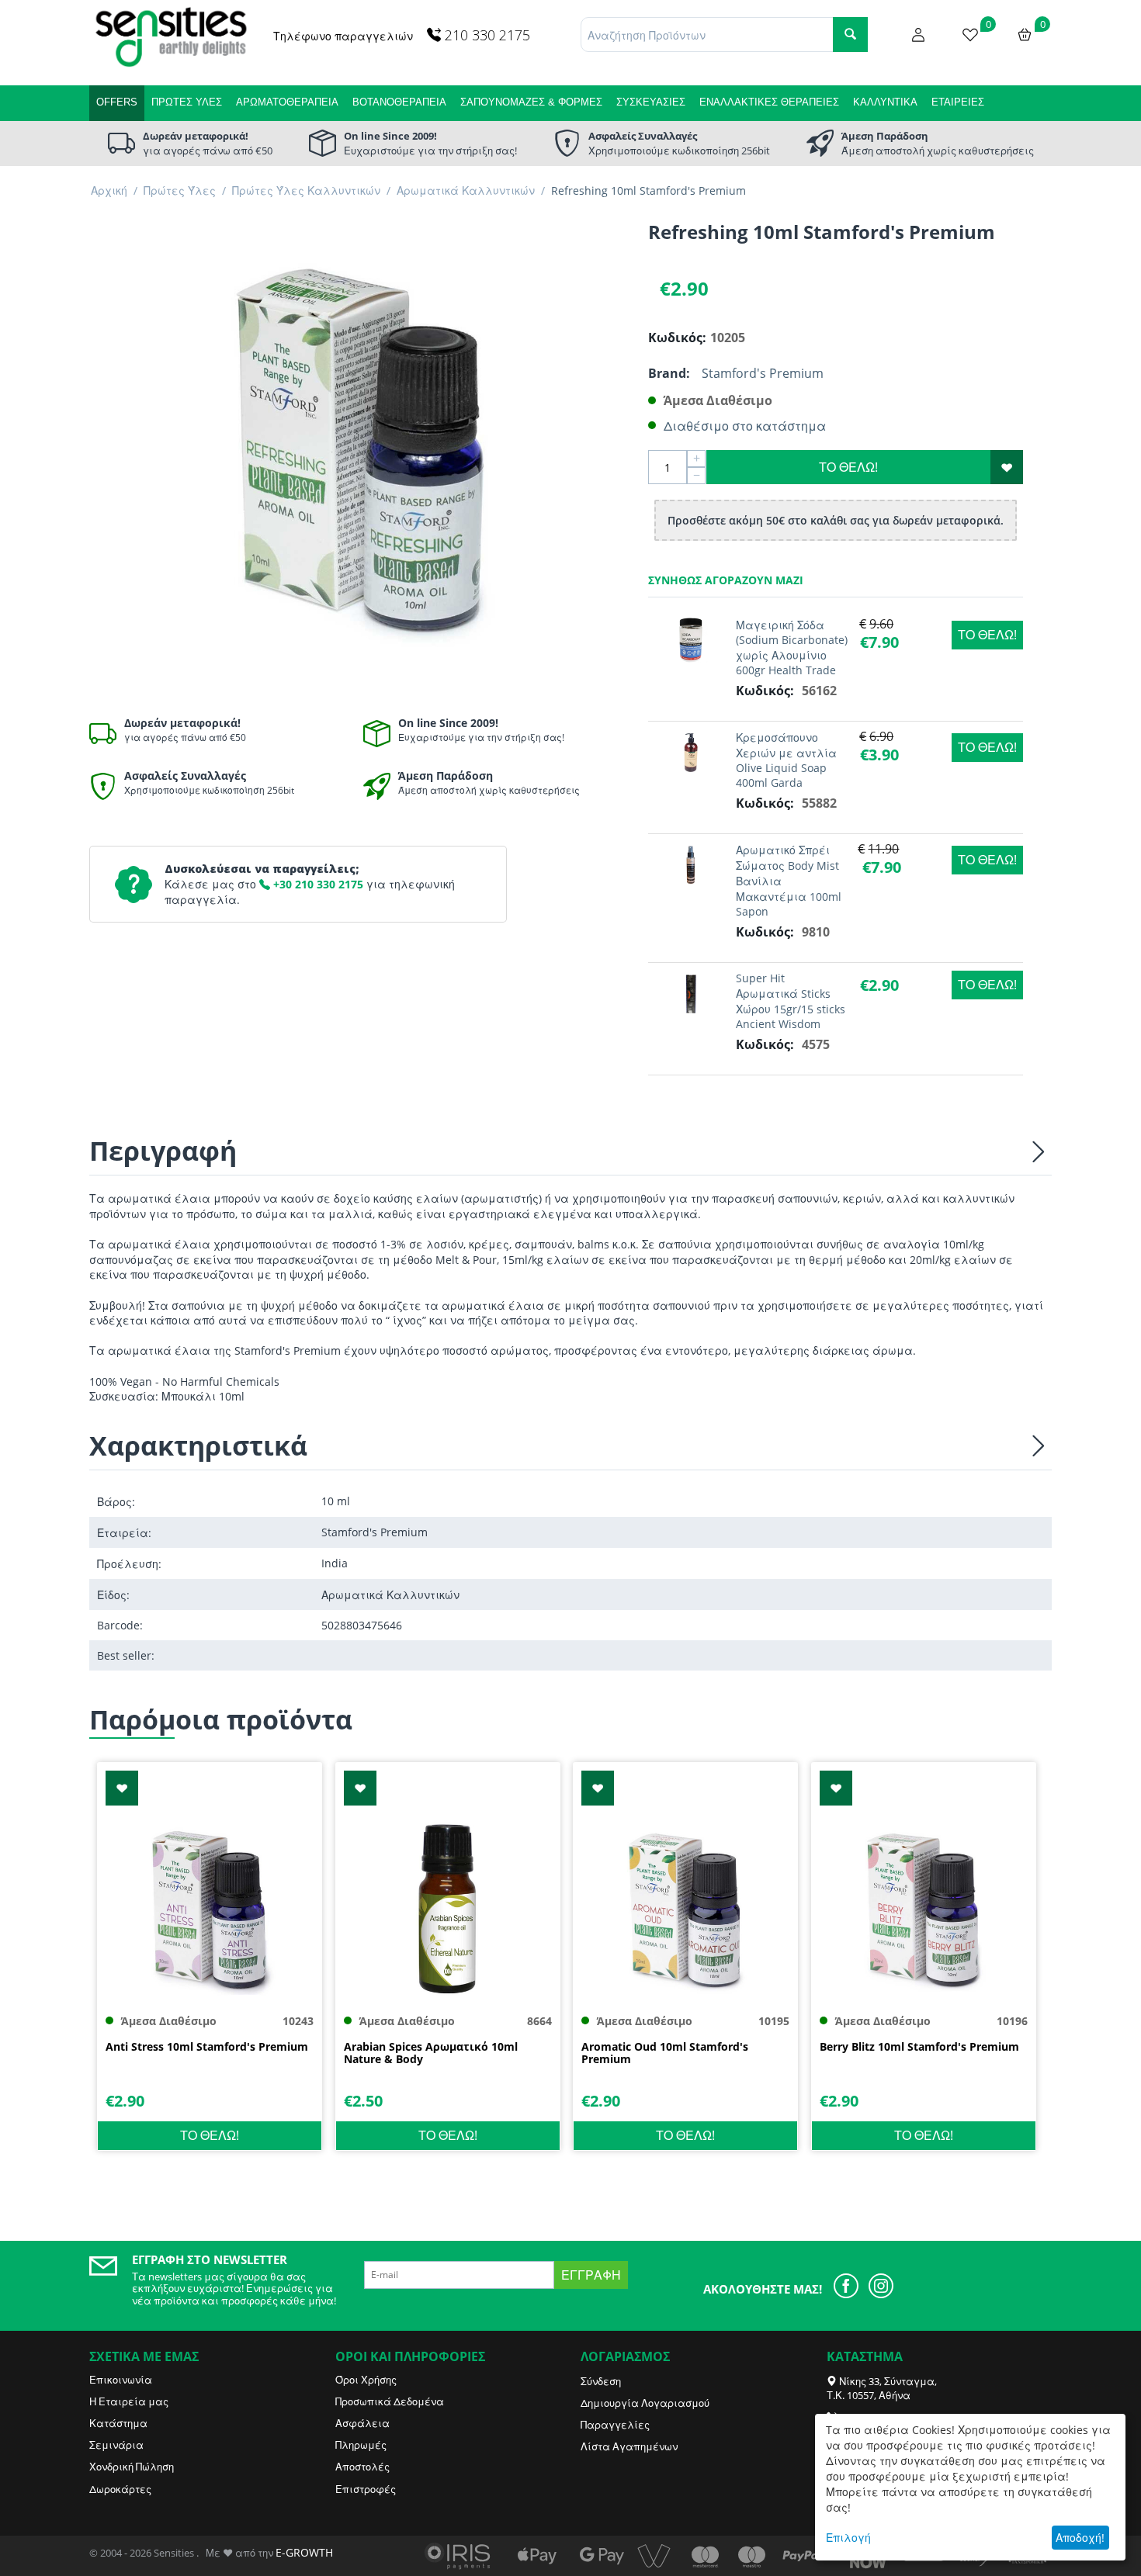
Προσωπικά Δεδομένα (390, 2401)
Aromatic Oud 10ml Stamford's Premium (665, 2054)
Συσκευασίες (651, 102)
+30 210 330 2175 (317, 884)
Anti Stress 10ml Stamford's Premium (207, 2047)
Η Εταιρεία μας (129, 2401)
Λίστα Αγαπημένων (629, 2446)
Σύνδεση (601, 2381)
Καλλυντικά (885, 102)
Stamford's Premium (763, 373)
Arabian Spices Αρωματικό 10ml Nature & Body (431, 2054)
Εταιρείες (958, 102)
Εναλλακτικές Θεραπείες (769, 102)
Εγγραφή (591, 2275)
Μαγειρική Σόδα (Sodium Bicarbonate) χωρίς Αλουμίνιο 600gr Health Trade (792, 647)
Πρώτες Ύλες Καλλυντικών (306, 190)
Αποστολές (362, 2467)
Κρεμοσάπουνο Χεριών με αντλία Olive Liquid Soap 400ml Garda (786, 760)
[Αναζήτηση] (850, 35)
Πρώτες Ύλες (187, 102)
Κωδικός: (675, 338)
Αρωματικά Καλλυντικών (466, 190)
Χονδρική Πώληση (132, 2467)
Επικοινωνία (121, 2380)
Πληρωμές (361, 2445)
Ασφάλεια (362, 2423)
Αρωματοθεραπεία (287, 102)
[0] (970, 33)
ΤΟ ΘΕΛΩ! (848, 467)
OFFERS (117, 102)
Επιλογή (848, 2538)
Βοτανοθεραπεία (399, 102)
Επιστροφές (366, 2489)
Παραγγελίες (615, 2425)
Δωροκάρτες (120, 2489)
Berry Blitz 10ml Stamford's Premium (919, 2047)
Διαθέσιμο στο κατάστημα (745, 426)
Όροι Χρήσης (366, 2380)
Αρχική (109, 190)
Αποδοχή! (1080, 2538)
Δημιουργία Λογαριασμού (645, 2403)
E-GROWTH (304, 2552)
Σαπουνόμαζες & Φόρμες (531, 102)
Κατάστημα (118, 2423)
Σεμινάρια (116, 2445)
